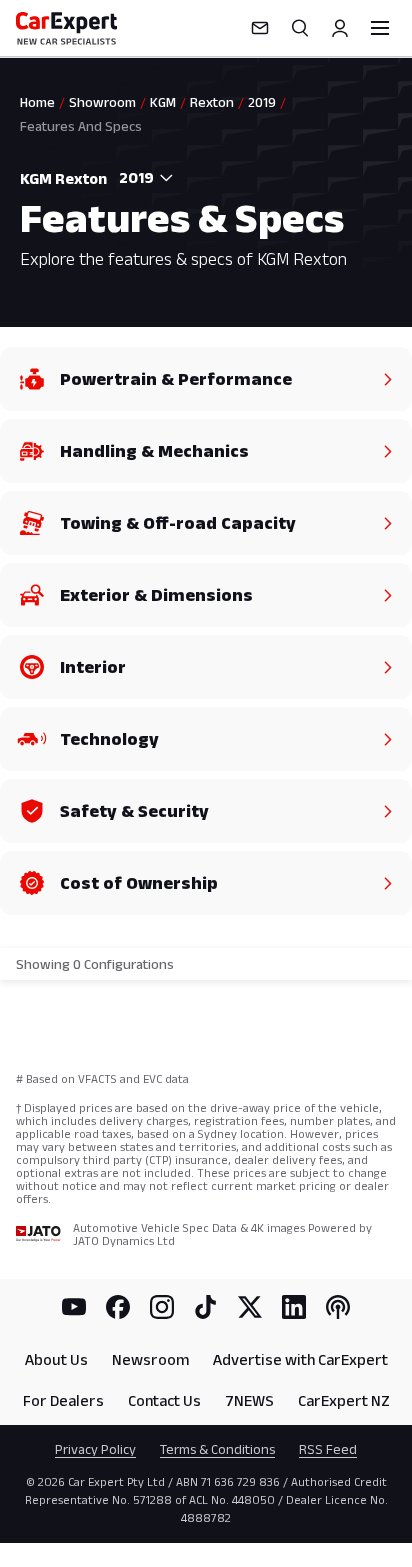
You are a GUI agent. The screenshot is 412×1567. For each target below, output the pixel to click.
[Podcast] (338, 1307)
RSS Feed (328, 1449)
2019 (262, 102)
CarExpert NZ (344, 1400)
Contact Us (164, 1400)
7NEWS (249, 1400)
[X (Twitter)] (250, 1307)
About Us (56, 1359)
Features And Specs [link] (81, 126)
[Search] (300, 28)
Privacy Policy (95, 1449)
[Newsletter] (260, 28)
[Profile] (340, 28)
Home (37, 102)
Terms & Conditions (217, 1449)
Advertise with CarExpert (300, 1359)
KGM (163, 102)
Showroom (102, 102)
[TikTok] (206, 1307)
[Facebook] (118, 1307)
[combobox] (142, 178)
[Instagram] (162, 1307)
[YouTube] (74, 1307)
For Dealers (63, 1400)
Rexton (212, 102)
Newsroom (150, 1359)
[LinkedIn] (294, 1307)
